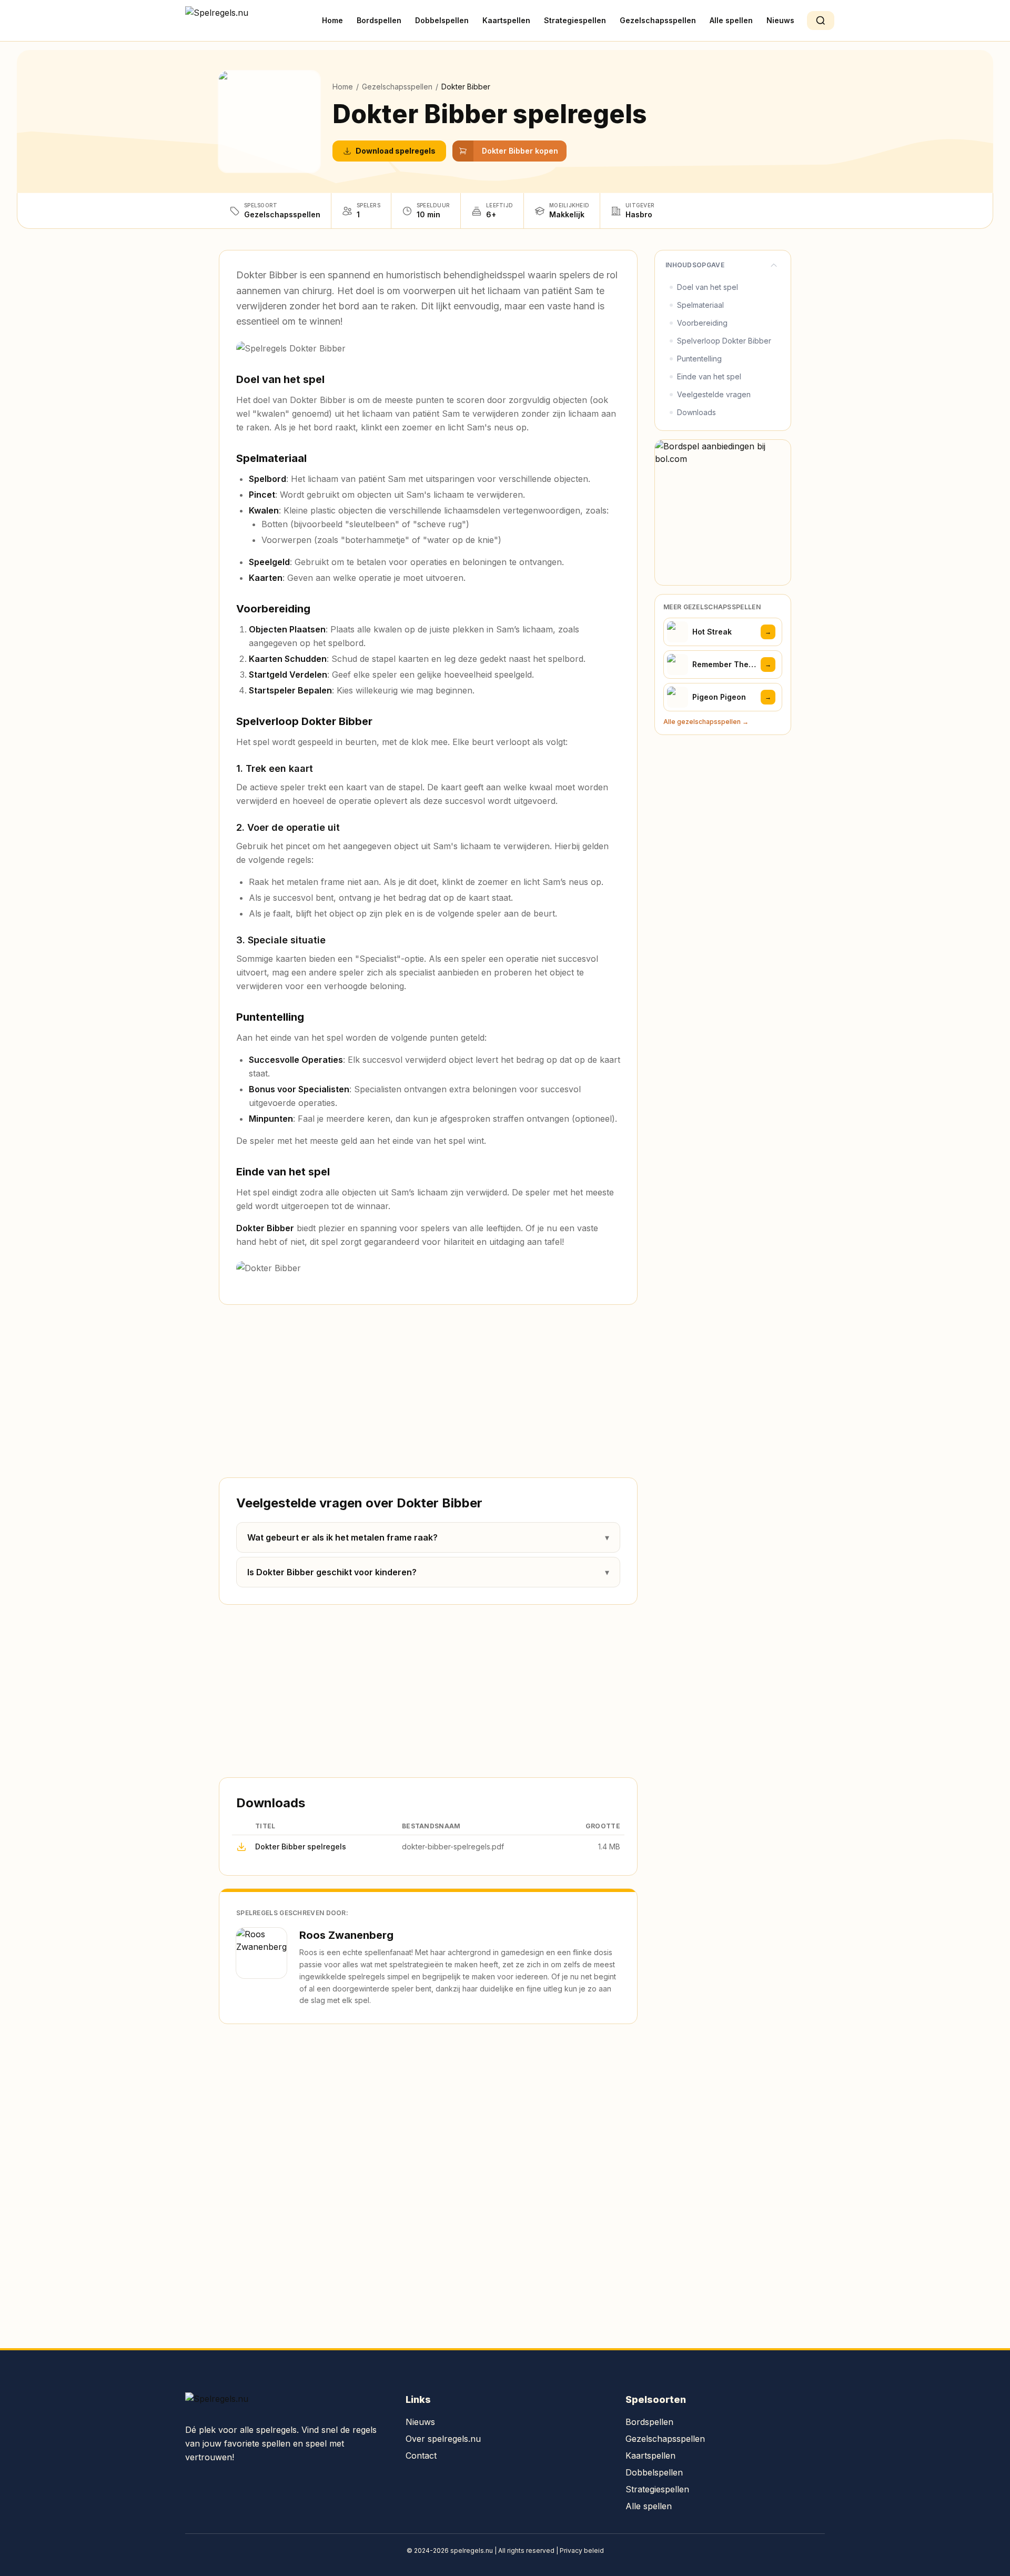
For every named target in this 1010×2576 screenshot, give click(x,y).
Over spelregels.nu (443, 2439)
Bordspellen (379, 20)
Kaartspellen (506, 20)
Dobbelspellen (442, 20)
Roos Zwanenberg (346, 1935)
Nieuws (780, 20)
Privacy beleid (582, 2550)
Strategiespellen (575, 20)
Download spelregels (396, 151)
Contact (421, 2456)
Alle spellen (731, 20)
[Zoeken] (821, 21)
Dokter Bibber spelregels (301, 1847)
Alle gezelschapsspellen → (706, 722)
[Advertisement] (428, 1391)
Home (332, 20)
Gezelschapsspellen (658, 20)
